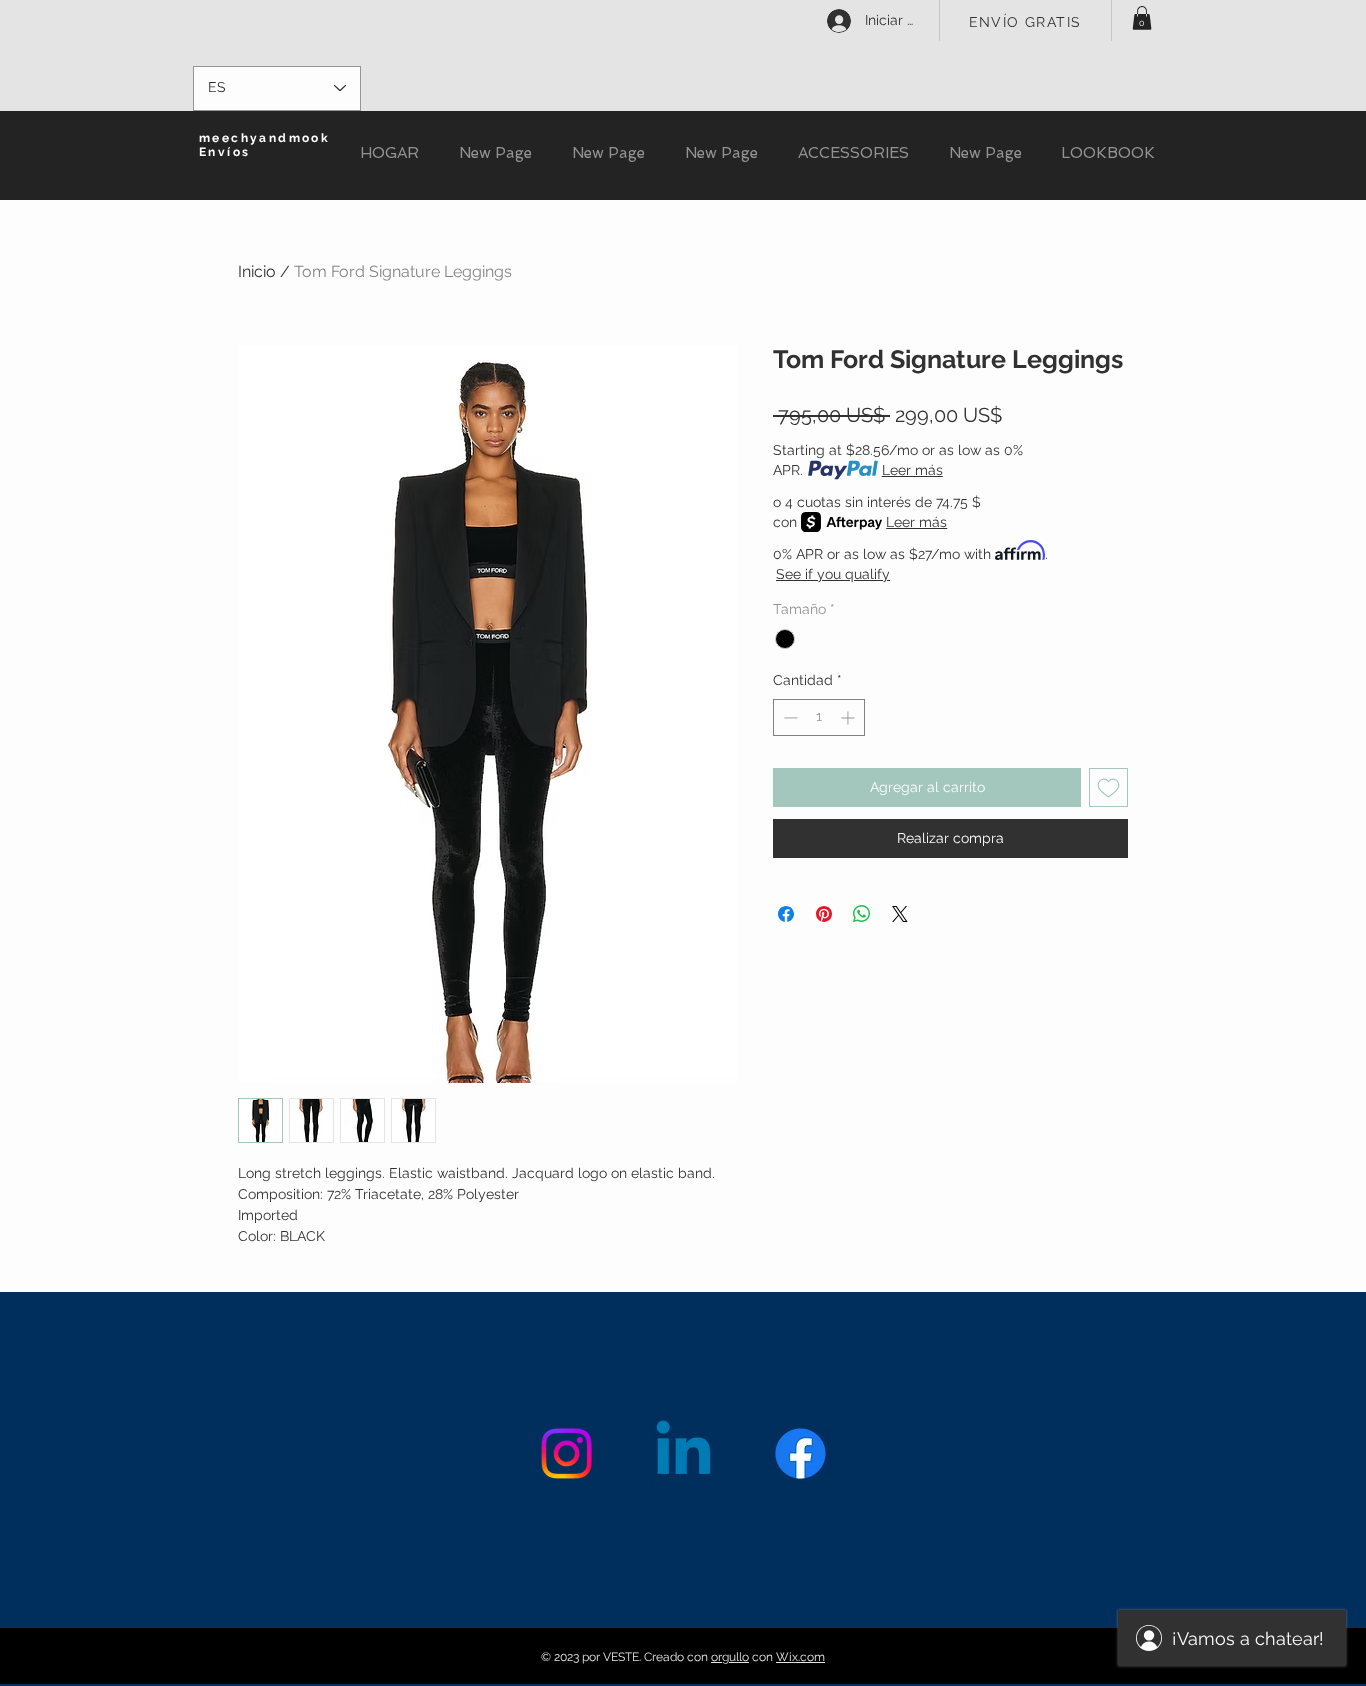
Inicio (257, 271)
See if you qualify (833, 574)
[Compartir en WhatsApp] (862, 914)
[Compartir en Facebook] (786, 914)
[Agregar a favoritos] (1108, 787)
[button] (1142, 18)
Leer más (912, 470)
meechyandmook (264, 138)
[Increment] (849, 717)
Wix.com (800, 1657)
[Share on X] (900, 914)
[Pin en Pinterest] (824, 914)
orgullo (730, 1657)
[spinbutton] (819, 717)
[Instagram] (566, 1453)
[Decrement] (788, 717)
